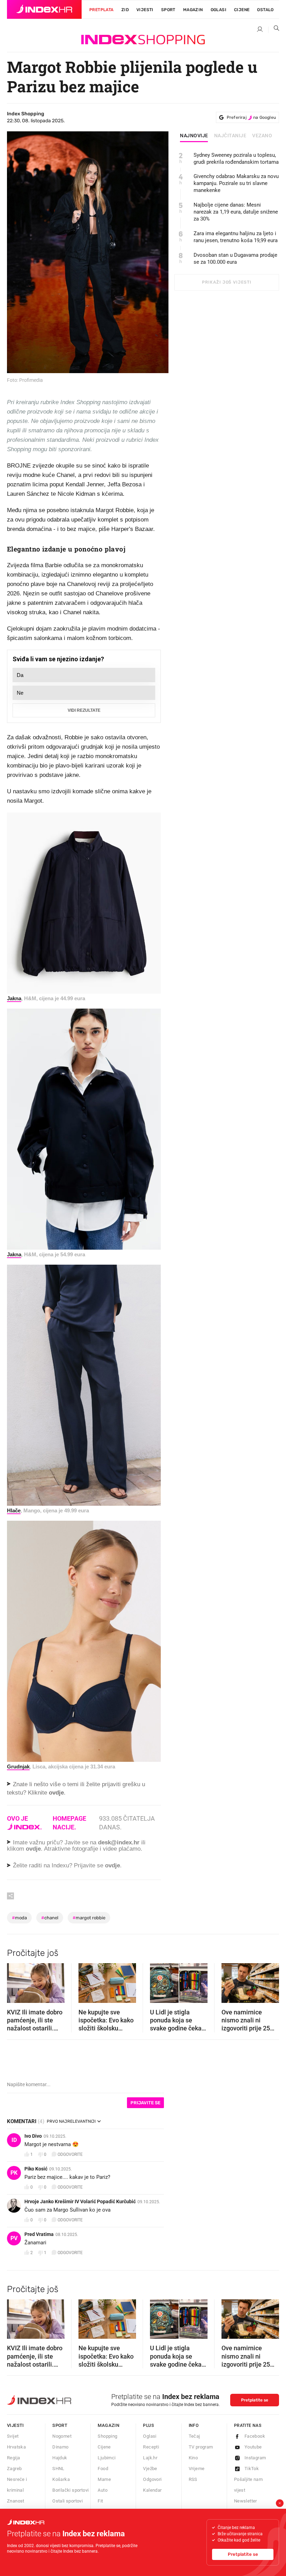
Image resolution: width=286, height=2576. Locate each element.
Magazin (108, 2425)
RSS (193, 2479)
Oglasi (219, 10)
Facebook (255, 2436)
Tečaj (194, 2436)
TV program (201, 2447)
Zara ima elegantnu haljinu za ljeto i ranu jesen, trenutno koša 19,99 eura (236, 237)
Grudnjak (18, 1767)
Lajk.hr (150, 2458)
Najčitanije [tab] (230, 136)
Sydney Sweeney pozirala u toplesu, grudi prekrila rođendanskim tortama (236, 159)
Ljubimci (107, 2458)
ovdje (33, 1849)
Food (103, 2469)
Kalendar (152, 2490)
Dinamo (60, 2447)
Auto (103, 2490)
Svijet (13, 2436)
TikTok (252, 2469)
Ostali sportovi (67, 2501)
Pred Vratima (39, 2234)
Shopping (107, 2436)
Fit (100, 2501)
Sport (168, 10)
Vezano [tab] (262, 136)
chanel (50, 1918)
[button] (16, 1981)
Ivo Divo (33, 2136)
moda (19, 1918)
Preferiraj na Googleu (251, 117)
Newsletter (246, 2501)
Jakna (14, 998)
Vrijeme (197, 2469)
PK (14, 2173)
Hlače (14, 1510)
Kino (193, 2458)
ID (14, 2140)
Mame (104, 2479)
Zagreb (14, 2469)
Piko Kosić (36, 2169)
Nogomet (62, 2436)
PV (14, 2238)
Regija (13, 2458)
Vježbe (150, 2469)
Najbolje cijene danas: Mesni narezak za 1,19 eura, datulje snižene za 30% (236, 212)
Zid (125, 10)
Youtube (253, 2447)
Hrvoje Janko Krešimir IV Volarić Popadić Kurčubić (80, 2201)
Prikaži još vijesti (227, 282)
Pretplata (101, 10)
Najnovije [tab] (194, 136)
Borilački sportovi (70, 2490)
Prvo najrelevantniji (71, 2121)
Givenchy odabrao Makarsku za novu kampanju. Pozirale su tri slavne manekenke (236, 183)
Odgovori (152, 2479)
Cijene (242, 10)
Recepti (151, 2447)
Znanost (16, 2501)
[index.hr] (44, 9)
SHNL (58, 2469)
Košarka (61, 2479)
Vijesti (145, 10)
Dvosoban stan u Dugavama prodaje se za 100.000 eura (235, 259)
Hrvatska (16, 2447)
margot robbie (89, 1918)
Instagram (255, 2458)
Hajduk (60, 2458)
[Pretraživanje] (274, 30)
